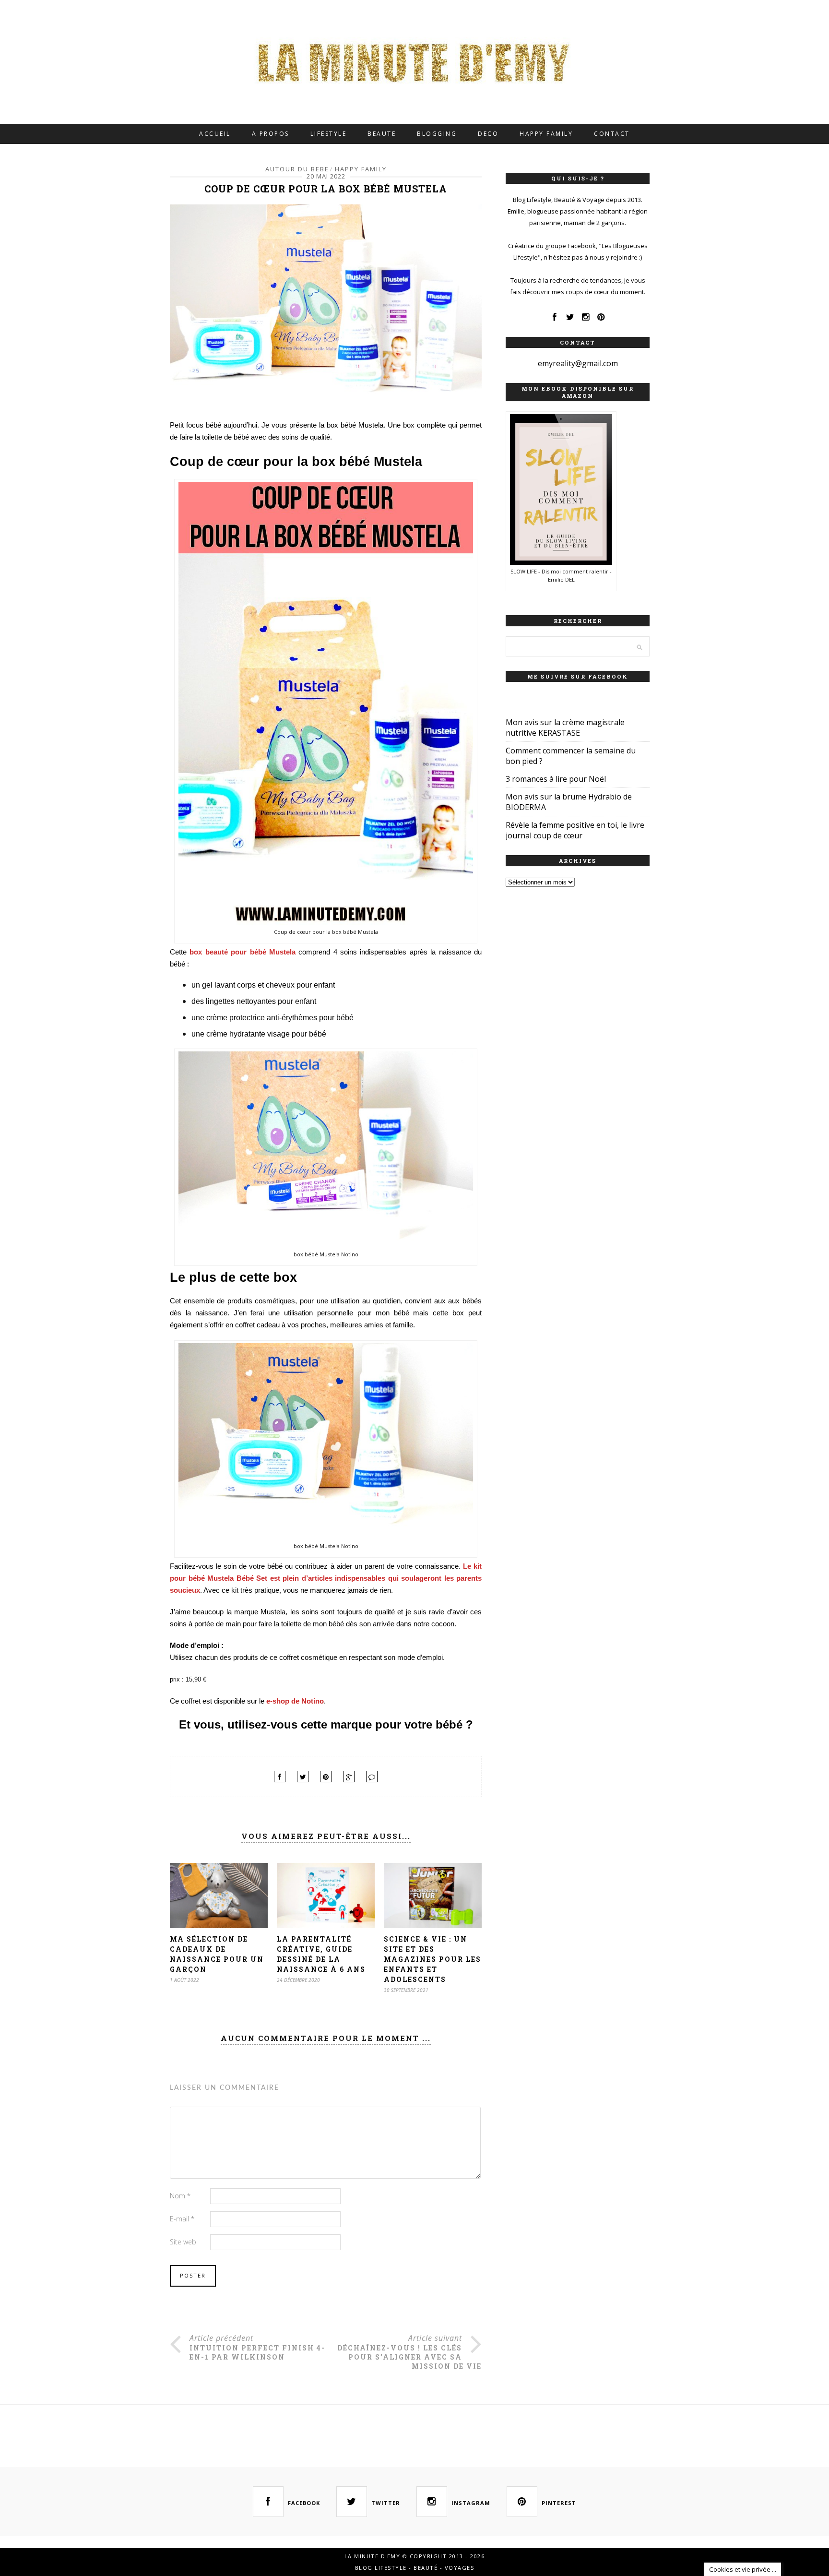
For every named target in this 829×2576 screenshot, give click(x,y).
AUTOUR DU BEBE (297, 169)
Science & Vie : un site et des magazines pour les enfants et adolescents (432, 1959)
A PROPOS (271, 134)
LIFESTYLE (329, 134)
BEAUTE (382, 134)
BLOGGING (437, 134)
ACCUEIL (215, 134)
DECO (488, 134)
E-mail (182, 2219)
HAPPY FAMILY (546, 134)
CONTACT (612, 134)
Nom (180, 2196)
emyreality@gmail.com (578, 363)
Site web (183, 2242)
